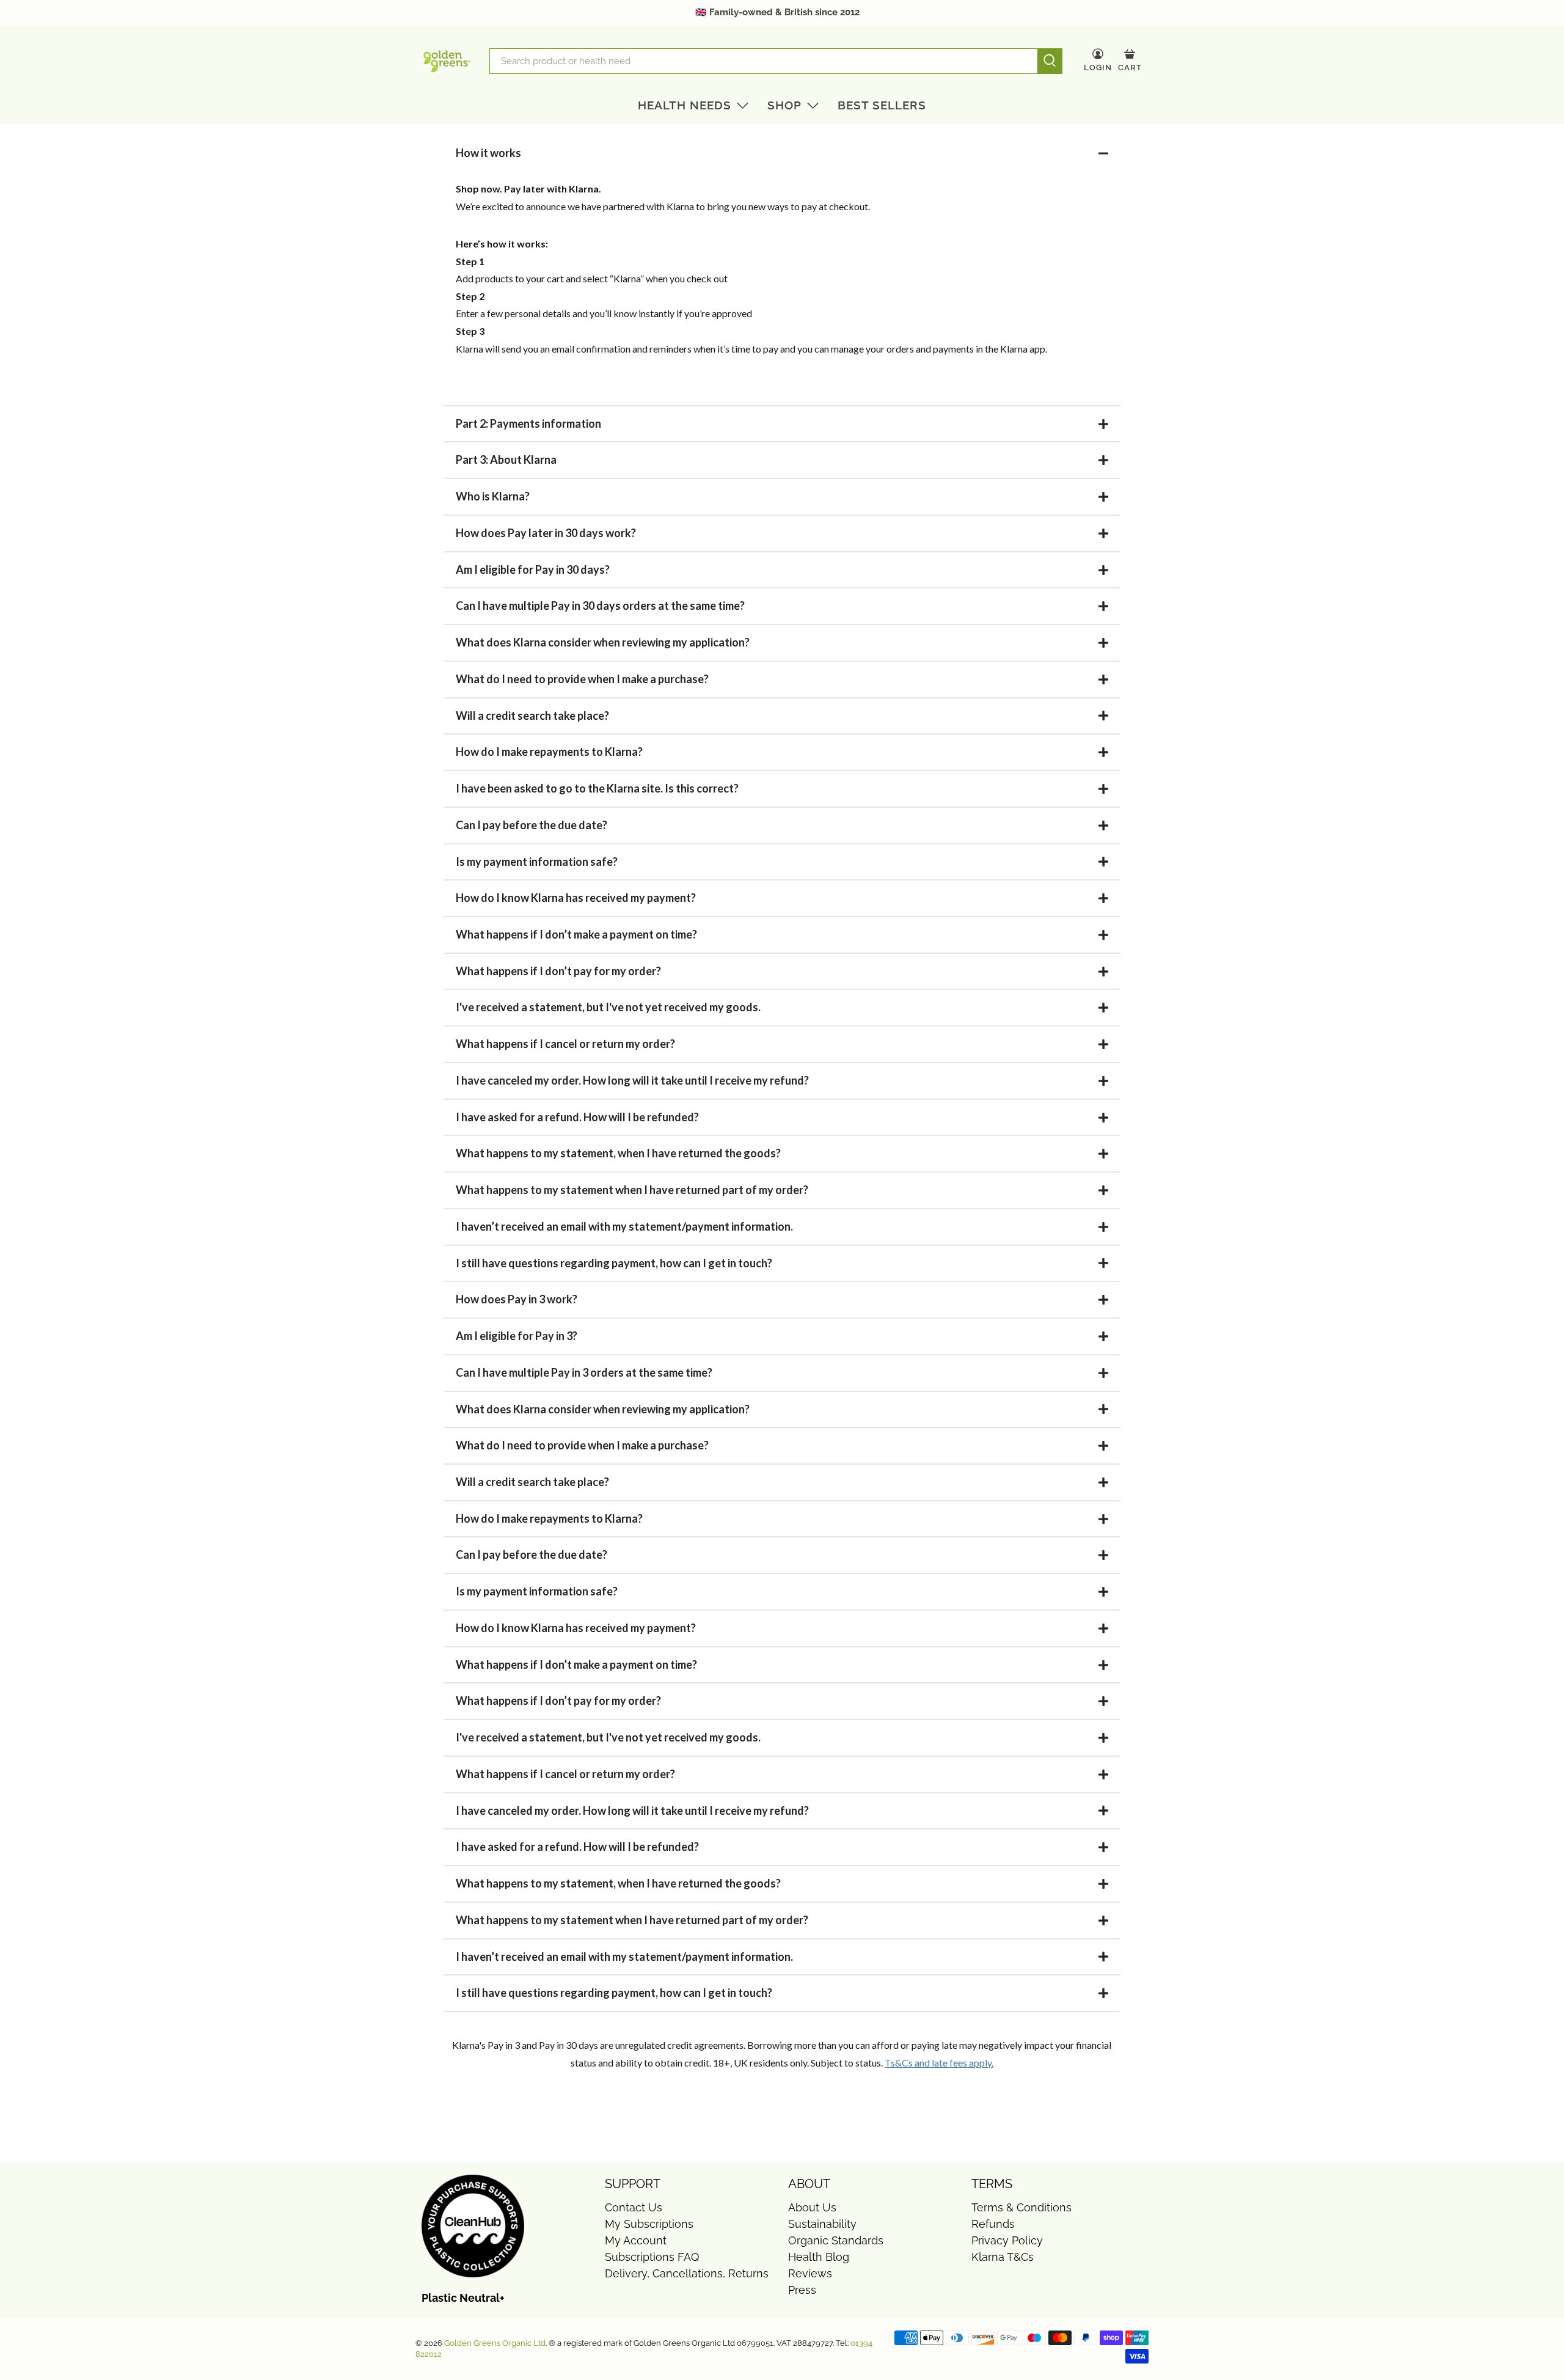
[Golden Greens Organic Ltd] (447, 61)
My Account (636, 2240)
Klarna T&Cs (1003, 2257)
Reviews (810, 2273)
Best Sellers (882, 105)
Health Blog (819, 2257)
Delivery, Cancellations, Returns (687, 2273)
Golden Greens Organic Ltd (495, 2343)
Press (802, 2290)
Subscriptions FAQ (652, 2257)
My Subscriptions (649, 2224)
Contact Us (634, 2207)
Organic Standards (836, 2240)
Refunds (993, 2224)
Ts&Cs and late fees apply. (939, 2063)
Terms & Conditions (1021, 2207)
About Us (812, 2207)
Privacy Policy (1007, 2240)
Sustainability (822, 2224)
